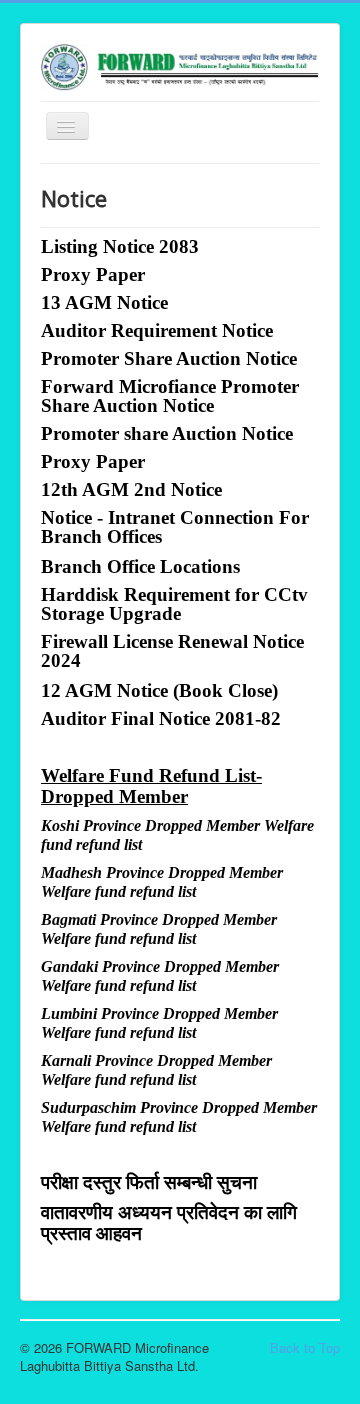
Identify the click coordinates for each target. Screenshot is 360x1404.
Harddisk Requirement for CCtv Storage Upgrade (174, 604)
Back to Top (305, 1347)
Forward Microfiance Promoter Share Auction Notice (170, 396)
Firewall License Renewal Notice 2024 (172, 651)
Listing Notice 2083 (120, 246)
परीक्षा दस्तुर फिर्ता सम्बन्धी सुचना (149, 1181)
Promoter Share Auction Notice (169, 358)
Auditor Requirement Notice (157, 330)
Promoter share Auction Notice (167, 433)
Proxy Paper (93, 274)
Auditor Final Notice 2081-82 (161, 718)
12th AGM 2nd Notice (131, 489)
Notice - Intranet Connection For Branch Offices (175, 527)
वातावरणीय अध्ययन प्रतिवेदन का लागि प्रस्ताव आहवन (169, 1222)
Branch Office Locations (140, 566)
